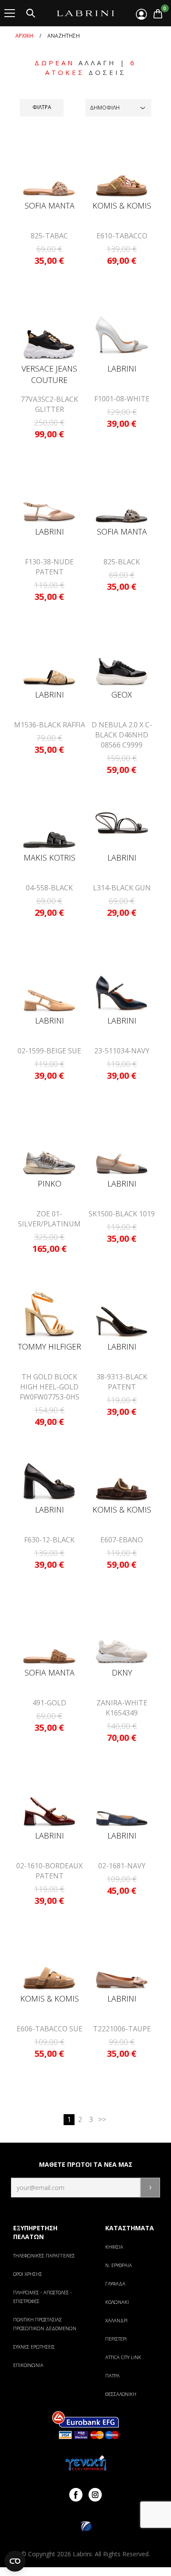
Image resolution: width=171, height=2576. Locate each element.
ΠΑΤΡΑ (112, 2376)
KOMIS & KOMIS (122, 206)
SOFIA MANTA (50, 206)
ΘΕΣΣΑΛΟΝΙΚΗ (121, 2394)
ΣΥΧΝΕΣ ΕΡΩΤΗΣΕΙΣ (34, 2347)
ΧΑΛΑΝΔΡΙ (116, 2320)
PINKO (50, 1183)
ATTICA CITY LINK (123, 2357)
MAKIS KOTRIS (50, 857)
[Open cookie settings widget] (15, 2561)
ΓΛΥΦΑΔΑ (115, 2284)
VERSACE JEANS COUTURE (49, 374)
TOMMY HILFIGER (50, 1346)
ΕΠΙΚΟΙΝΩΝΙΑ (28, 2365)
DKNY (122, 1672)
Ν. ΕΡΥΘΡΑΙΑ (119, 2265)
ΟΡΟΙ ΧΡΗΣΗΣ (28, 2274)
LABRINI (122, 369)
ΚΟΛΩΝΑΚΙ (117, 2302)
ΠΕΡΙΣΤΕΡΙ (116, 2339)
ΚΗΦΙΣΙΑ (114, 2247)
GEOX (122, 694)
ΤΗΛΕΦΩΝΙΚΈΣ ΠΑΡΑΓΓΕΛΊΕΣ (44, 2255)
